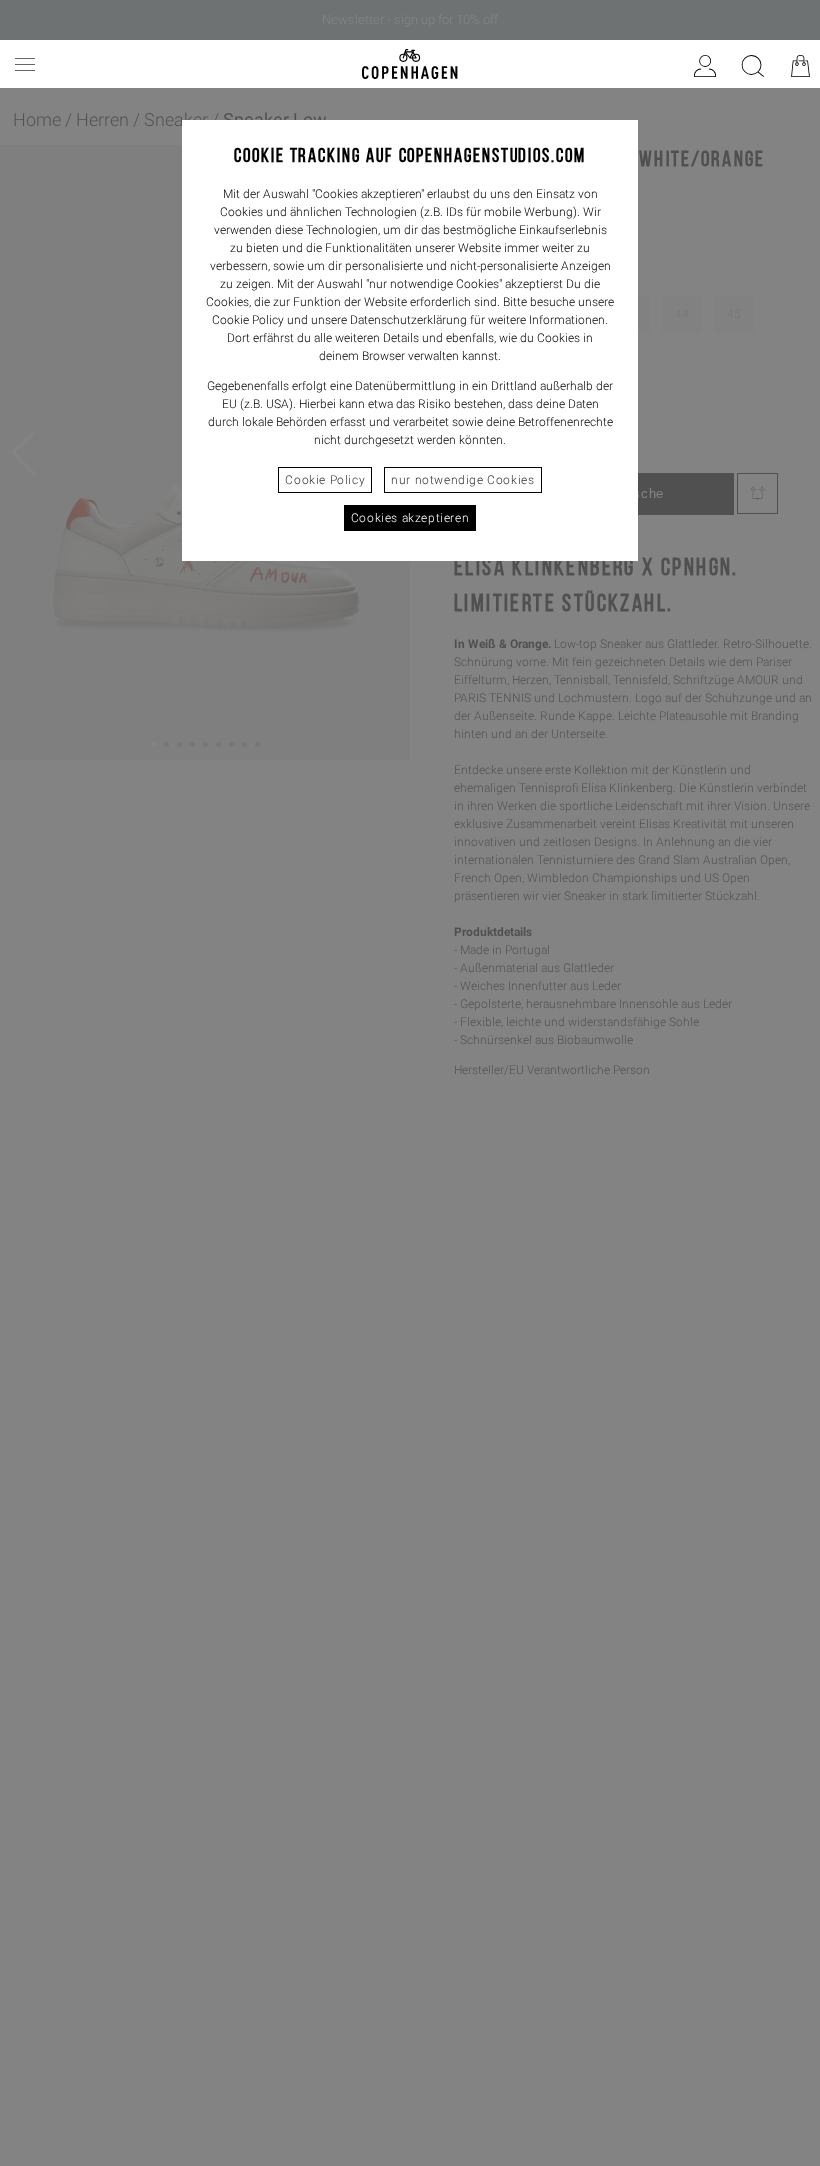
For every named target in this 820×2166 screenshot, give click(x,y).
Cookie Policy (325, 480)
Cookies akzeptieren (410, 518)
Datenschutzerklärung (408, 320)
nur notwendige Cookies (462, 480)
